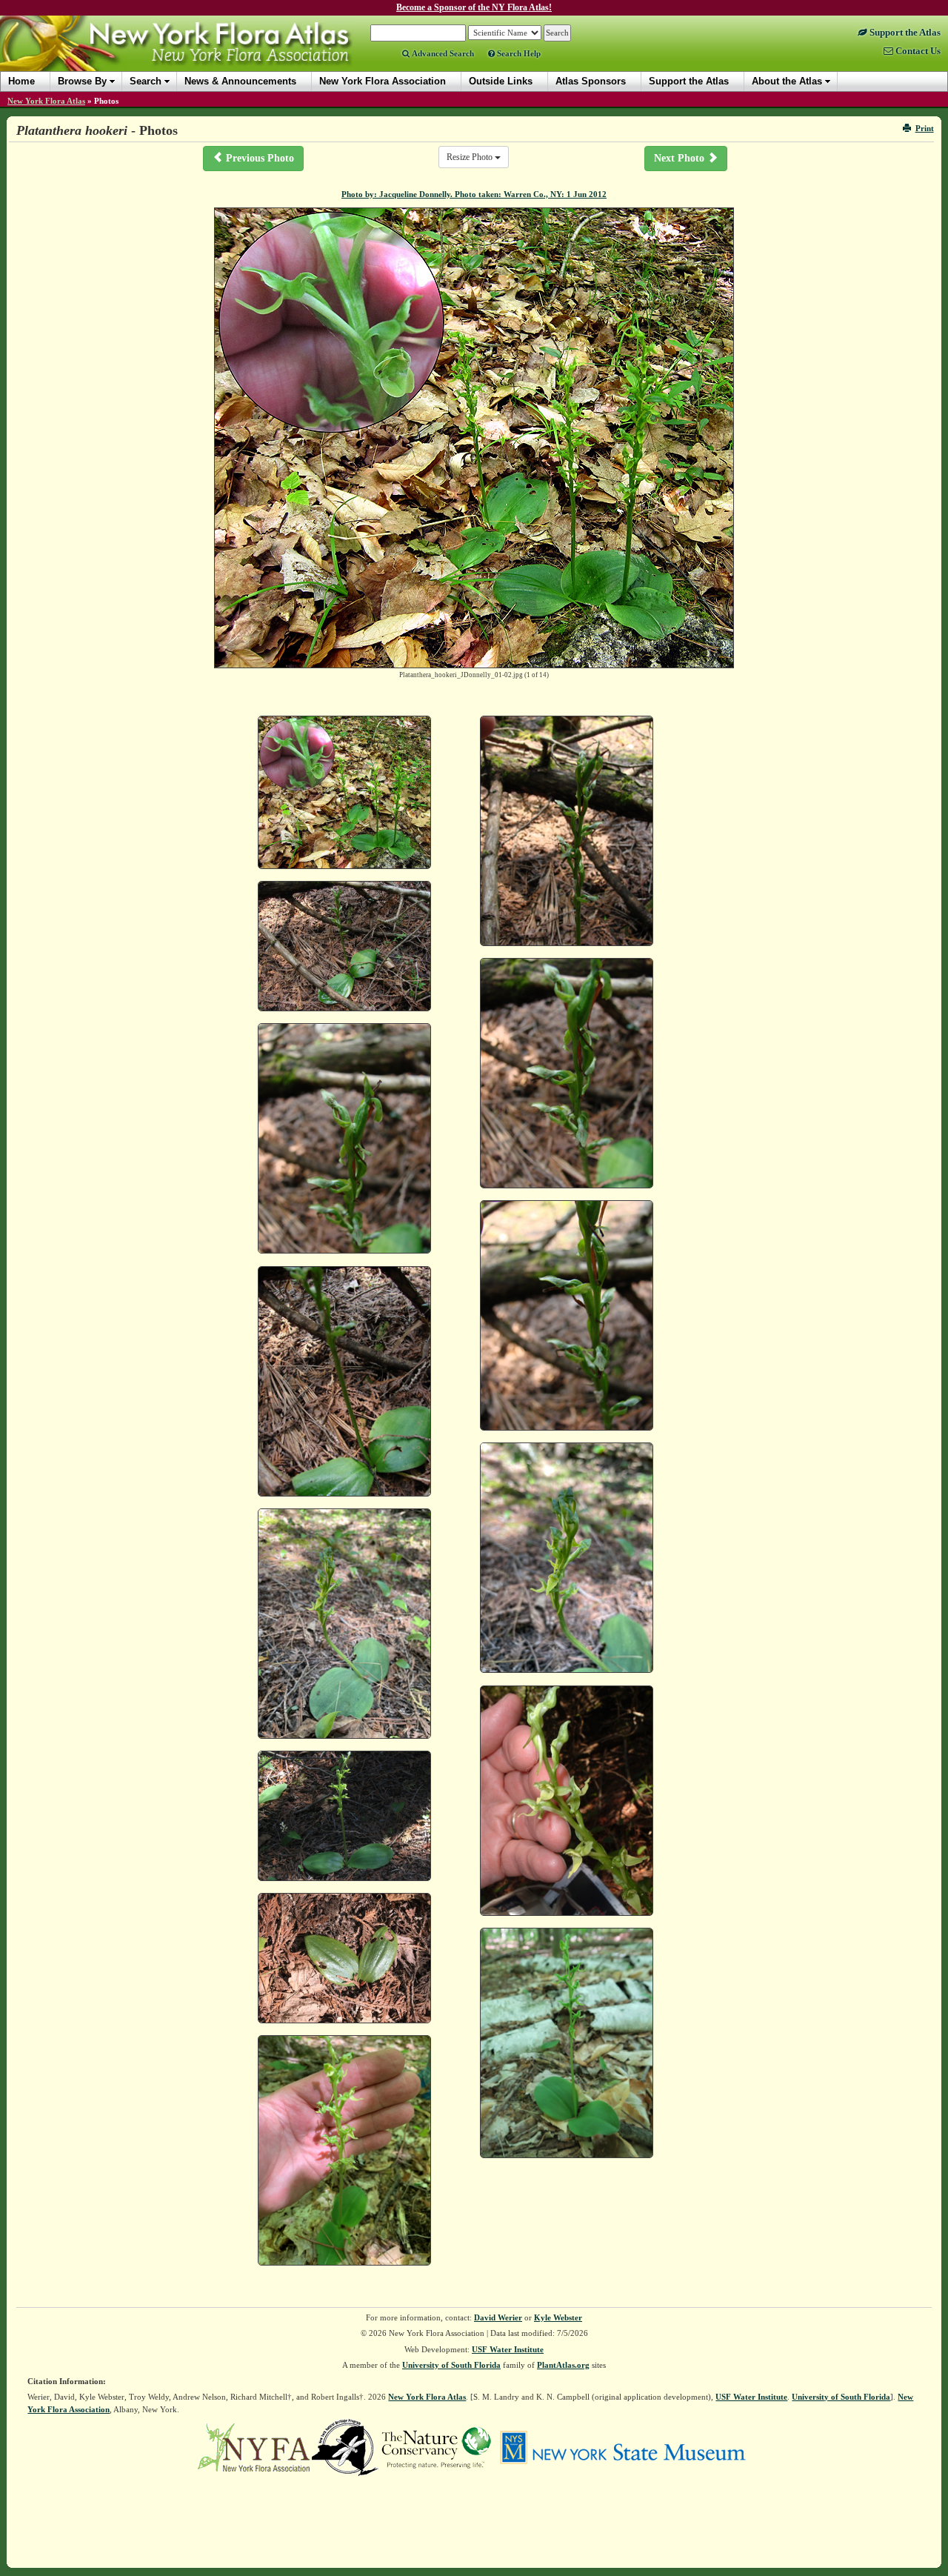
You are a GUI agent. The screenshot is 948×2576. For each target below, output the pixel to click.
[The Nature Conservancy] (436, 2446)
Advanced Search (442, 53)
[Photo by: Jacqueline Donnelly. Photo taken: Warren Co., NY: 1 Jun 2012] (344, 793)
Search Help (518, 53)
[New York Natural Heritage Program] (345, 2446)
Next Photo (681, 158)
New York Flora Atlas (46, 101)
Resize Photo (471, 157)
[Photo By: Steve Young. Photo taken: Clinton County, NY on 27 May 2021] (567, 1558)
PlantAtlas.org (563, 2365)
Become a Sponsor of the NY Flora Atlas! (474, 7)
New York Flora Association (195, 55)
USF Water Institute (508, 2349)
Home (21, 81)
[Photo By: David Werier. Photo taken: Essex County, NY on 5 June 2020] (567, 2043)
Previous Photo (258, 158)
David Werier (498, 2317)
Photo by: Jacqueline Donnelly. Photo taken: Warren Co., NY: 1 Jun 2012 (474, 194)
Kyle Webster (558, 2317)
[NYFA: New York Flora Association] (254, 2446)
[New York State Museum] (622, 2446)
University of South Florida (451, 2365)
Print (925, 128)
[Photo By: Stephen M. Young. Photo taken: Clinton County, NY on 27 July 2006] (567, 831)
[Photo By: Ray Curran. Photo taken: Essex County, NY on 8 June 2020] (344, 2150)
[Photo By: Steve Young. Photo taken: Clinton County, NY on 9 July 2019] (344, 1958)
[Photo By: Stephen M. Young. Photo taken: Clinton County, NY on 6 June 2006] (567, 1801)
